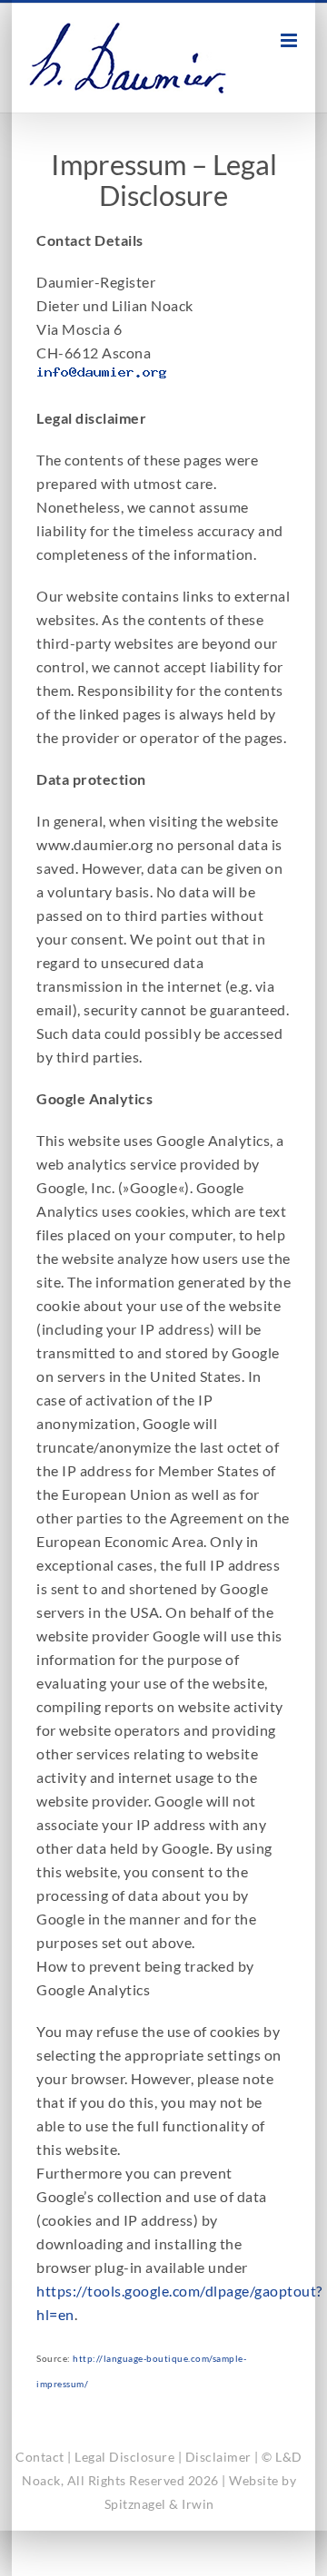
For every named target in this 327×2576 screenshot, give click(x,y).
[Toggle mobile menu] (291, 40)
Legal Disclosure (124, 2457)
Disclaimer (218, 2457)
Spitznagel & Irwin (159, 2504)
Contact (40, 2457)
